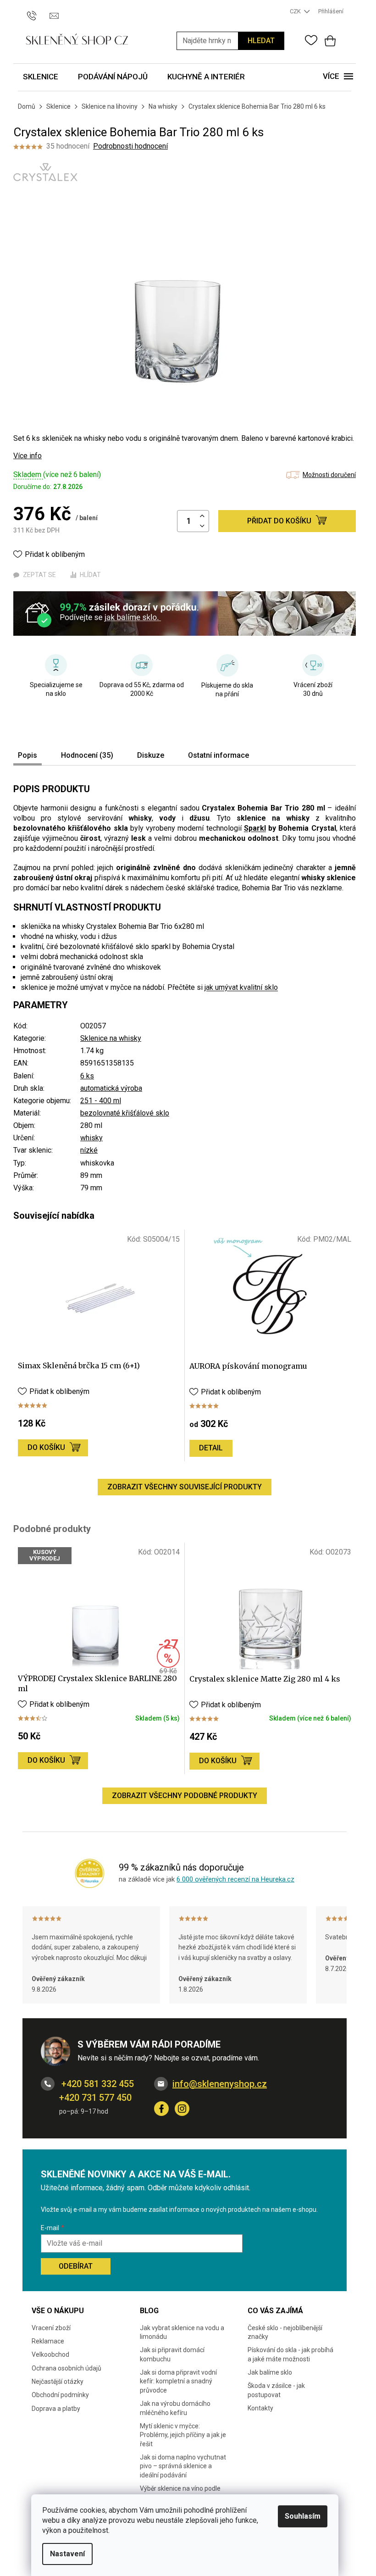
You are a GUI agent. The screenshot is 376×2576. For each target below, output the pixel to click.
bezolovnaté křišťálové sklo (125, 1113)
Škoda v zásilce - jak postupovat (276, 2390)
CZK (296, 11)
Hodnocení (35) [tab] (87, 755)
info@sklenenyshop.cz (220, 2084)
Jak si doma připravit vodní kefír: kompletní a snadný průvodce (178, 2381)
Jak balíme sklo (270, 2372)
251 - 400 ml (101, 1101)
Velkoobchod (50, 2354)
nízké (89, 1150)
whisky (91, 1138)
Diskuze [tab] (151, 755)
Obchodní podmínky (60, 2395)
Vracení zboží (51, 2328)
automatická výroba (111, 1088)
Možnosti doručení (329, 475)
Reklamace (48, 2341)
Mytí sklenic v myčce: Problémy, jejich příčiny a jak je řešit (183, 2435)
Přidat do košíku (279, 521)
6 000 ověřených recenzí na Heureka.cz (235, 1879)
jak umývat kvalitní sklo (241, 987)
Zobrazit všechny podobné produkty (185, 1796)
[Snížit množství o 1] (202, 526)
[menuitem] (41, 77)
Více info (28, 456)
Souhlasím (303, 2516)
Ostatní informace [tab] (218, 755)
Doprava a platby (56, 2409)
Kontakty (260, 2408)
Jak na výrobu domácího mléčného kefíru (175, 2408)
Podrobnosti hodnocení (130, 146)
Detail (211, 1448)
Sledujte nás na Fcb (161, 2109)
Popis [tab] (28, 755)
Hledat (261, 41)
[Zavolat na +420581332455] (36, 11)
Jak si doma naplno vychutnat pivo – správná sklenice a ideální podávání (183, 2466)
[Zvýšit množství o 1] (202, 516)
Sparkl (255, 828)
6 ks (87, 1076)
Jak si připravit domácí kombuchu (172, 2354)
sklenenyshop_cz (182, 2109)
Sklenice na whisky (111, 1038)
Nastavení (67, 2554)
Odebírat (76, 2266)
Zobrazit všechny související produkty (185, 1487)
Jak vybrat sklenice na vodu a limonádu (182, 2332)
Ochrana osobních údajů (66, 2368)
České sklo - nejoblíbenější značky (285, 2332)
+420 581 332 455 (97, 2084)
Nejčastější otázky (58, 2382)
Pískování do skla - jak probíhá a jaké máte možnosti (290, 2354)
